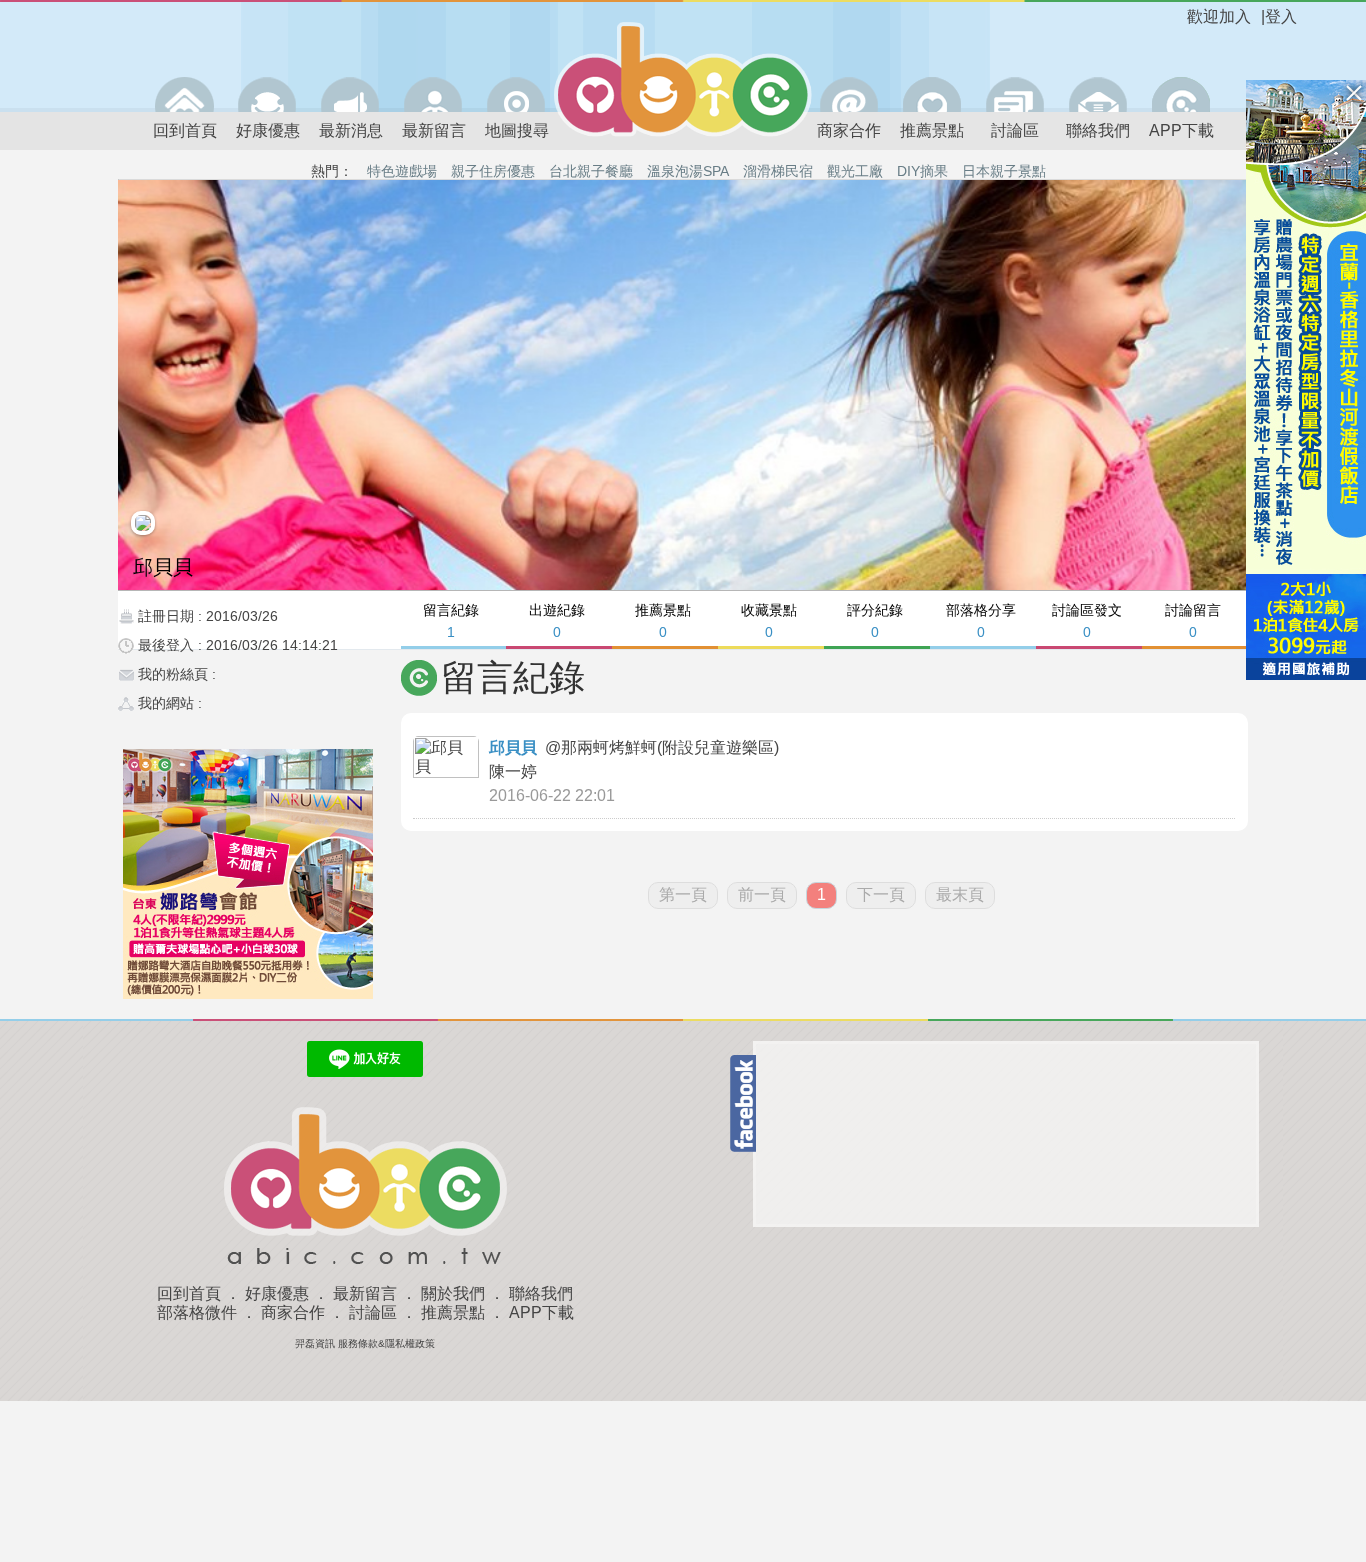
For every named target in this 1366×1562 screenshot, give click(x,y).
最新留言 (434, 130)
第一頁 (683, 894)
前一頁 (762, 894)
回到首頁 (185, 130)
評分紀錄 (875, 620)
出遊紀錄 (557, 620)
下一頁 (881, 894)
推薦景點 (932, 130)
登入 (1281, 16)
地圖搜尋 (517, 130)
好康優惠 (268, 130)
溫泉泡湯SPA (688, 171)
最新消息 (351, 130)
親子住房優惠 (493, 171)
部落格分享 (981, 620)
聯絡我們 (1098, 130)
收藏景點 (769, 620)
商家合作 (849, 130)
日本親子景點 (1004, 171)
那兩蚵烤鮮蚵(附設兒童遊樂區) (672, 747)
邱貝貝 (513, 747)
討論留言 (1193, 620)
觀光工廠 (855, 171)
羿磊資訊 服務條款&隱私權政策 (365, 1343)
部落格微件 (197, 1312)
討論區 (1015, 130)
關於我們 (453, 1293)
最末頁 (960, 894)
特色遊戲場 (402, 171)
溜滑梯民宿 (778, 171)
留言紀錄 (451, 620)
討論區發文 (1087, 620)
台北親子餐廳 (591, 171)
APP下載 (1181, 130)
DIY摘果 (922, 171)
